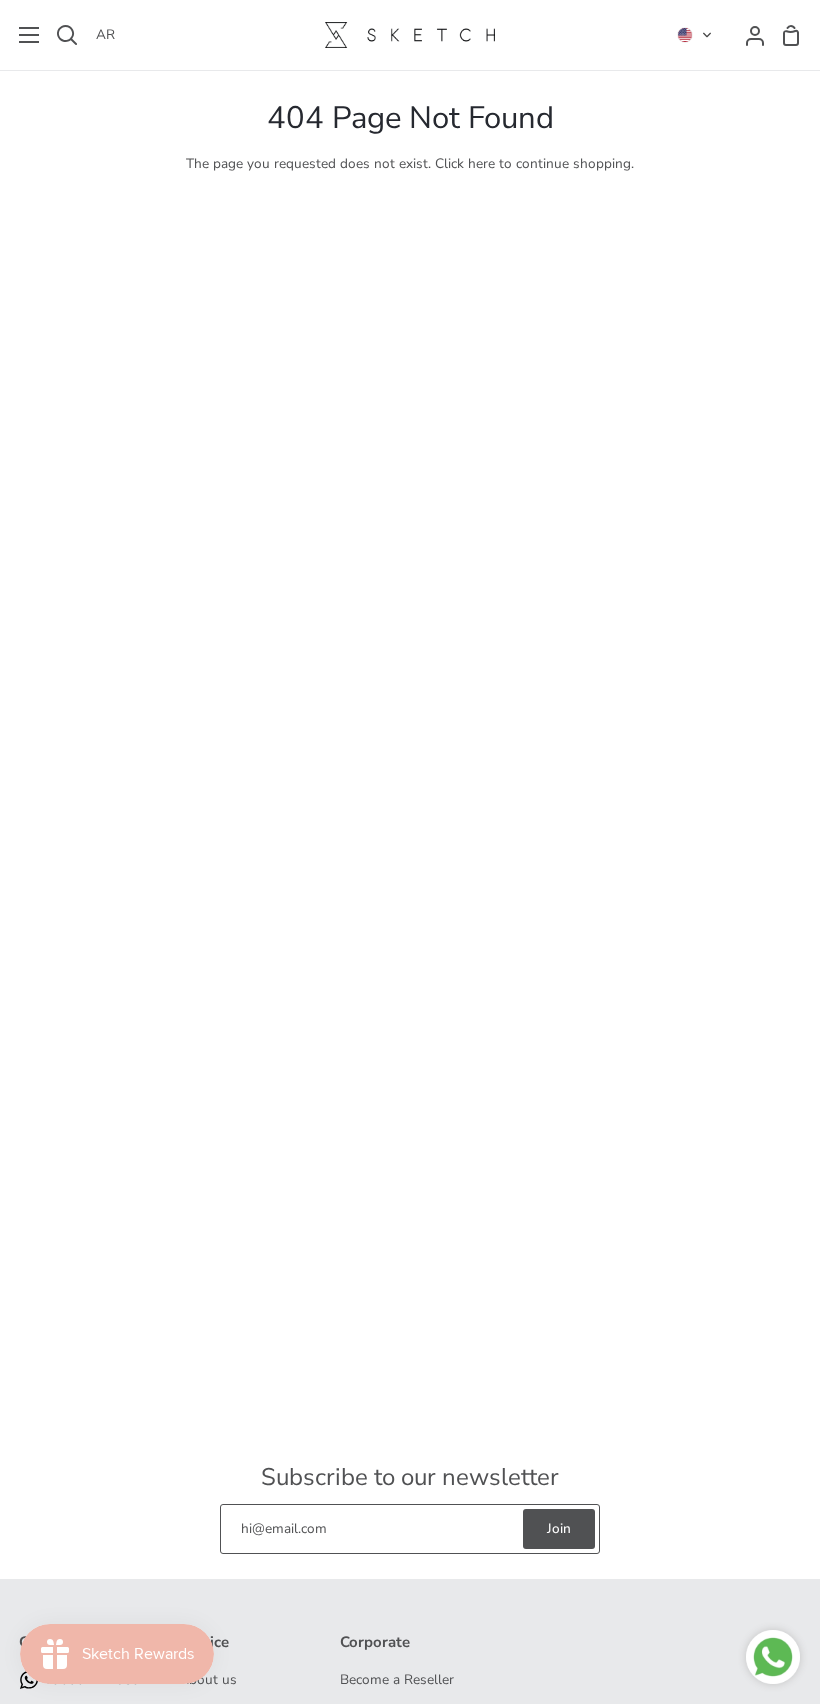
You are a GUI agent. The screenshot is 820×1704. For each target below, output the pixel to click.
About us (208, 1679)
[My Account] (747, 35)
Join (559, 1528)
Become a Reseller (397, 1679)
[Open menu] (20, 35)
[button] (695, 35)
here (481, 163)
